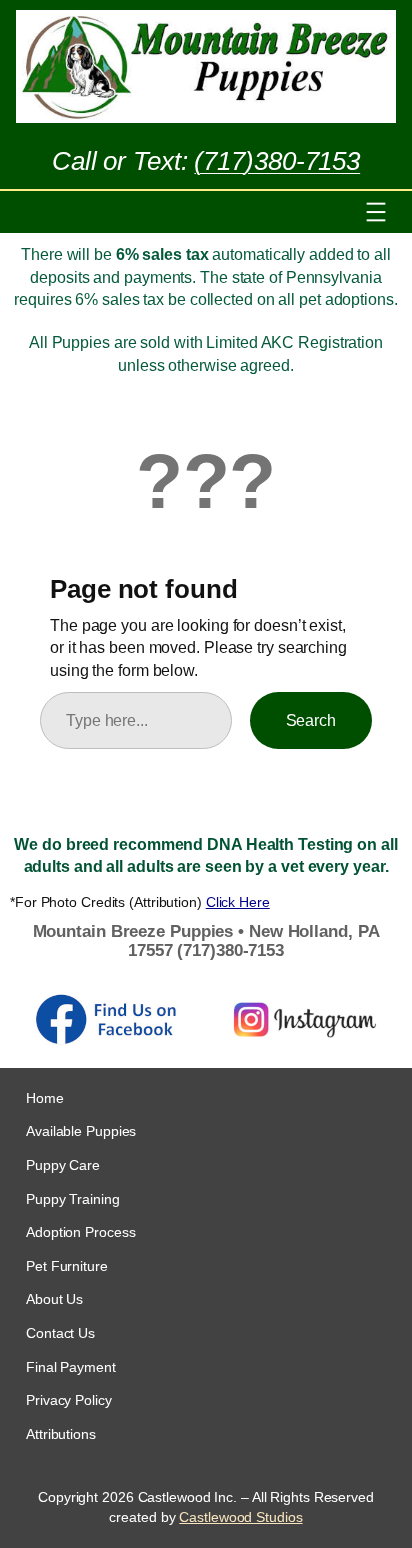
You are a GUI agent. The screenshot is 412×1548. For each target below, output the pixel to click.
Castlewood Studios (240, 1517)
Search (311, 720)
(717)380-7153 (277, 161)
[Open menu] (376, 212)
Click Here (238, 902)
